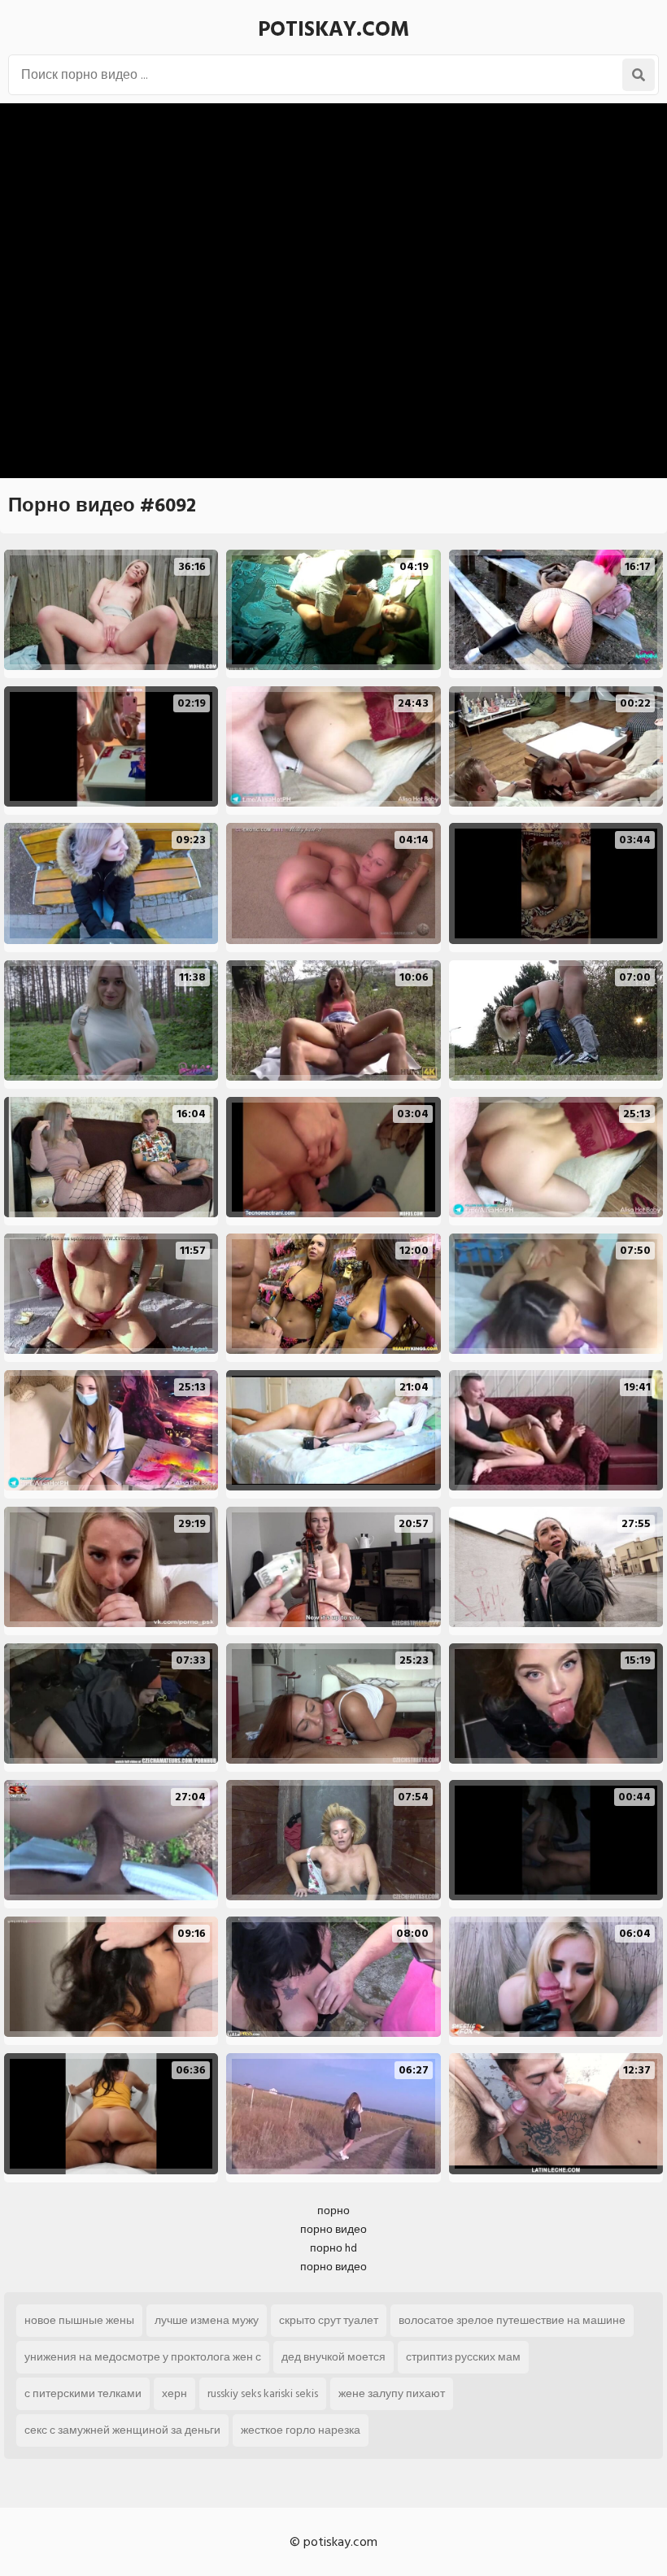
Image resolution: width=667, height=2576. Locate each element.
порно (333, 2210)
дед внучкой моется (333, 2357)
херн (174, 2393)
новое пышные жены (79, 2320)
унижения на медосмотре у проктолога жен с (143, 2357)
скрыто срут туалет (329, 2320)
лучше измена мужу (207, 2320)
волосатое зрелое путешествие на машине (512, 2320)
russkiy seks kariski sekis (263, 2393)
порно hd (333, 2248)
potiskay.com (333, 29)
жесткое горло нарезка (301, 2430)
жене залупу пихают (392, 2393)
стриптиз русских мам (463, 2357)
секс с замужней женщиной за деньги (122, 2430)
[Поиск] (639, 75)
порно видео (333, 2229)
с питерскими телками (83, 2393)
